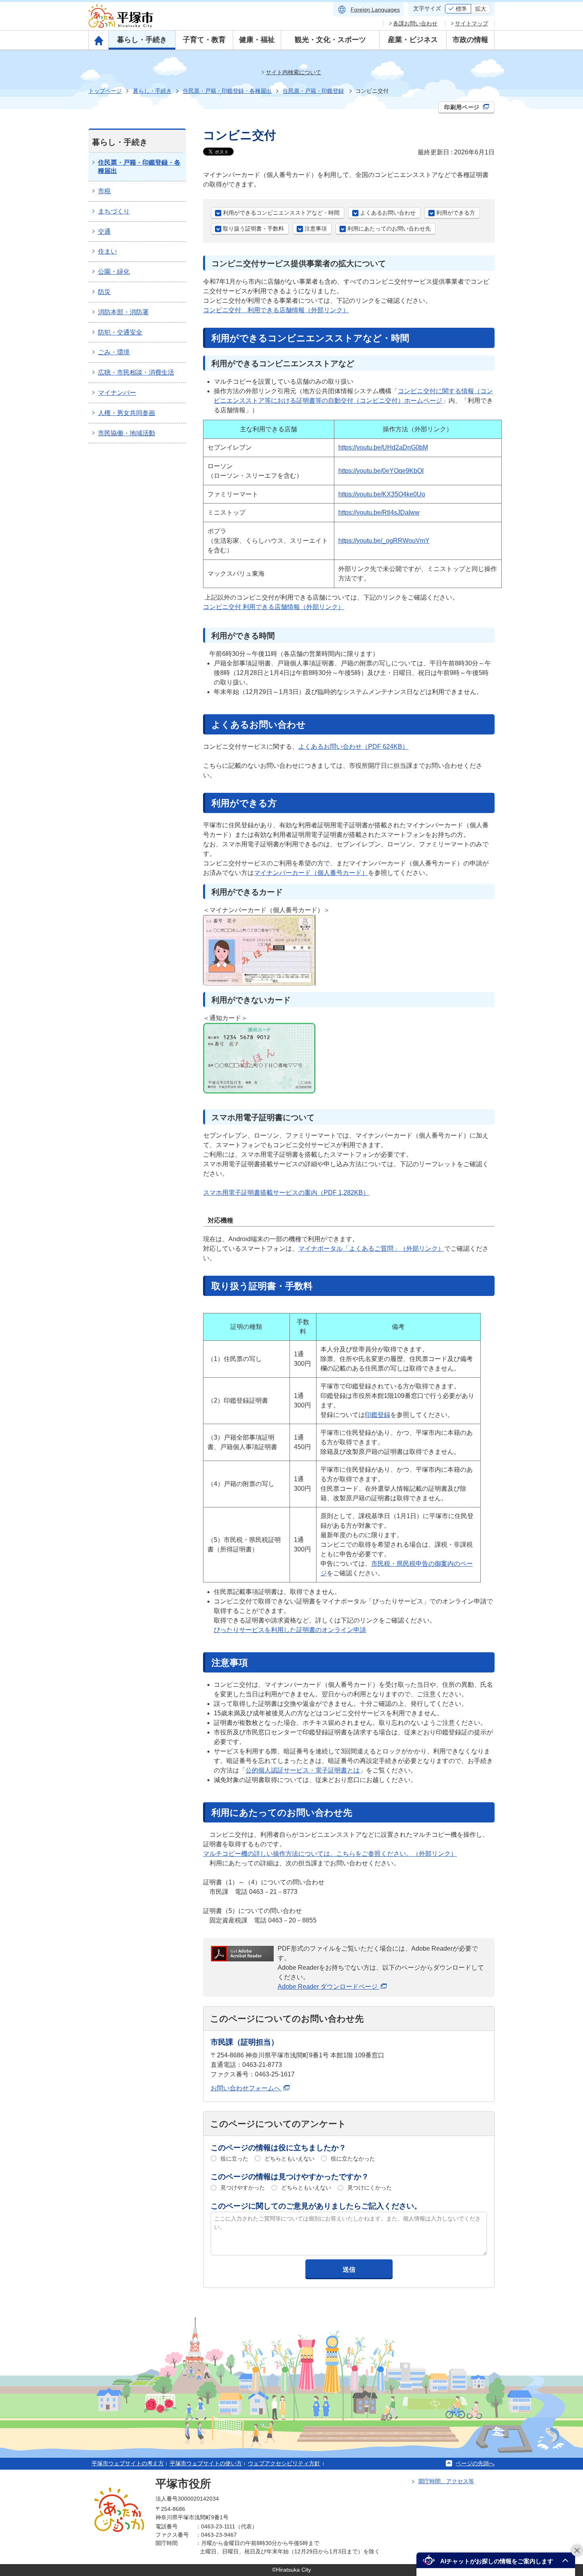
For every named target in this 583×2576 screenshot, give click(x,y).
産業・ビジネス (413, 40)
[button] (496, 2560)
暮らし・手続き (142, 40)
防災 (104, 292)
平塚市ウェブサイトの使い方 (206, 2463)
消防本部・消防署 (123, 312)
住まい (107, 251)
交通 (104, 232)
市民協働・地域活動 (127, 433)
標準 (461, 9)
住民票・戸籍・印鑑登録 (313, 91)
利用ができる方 (456, 213)
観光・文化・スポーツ (330, 40)
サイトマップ (472, 23)
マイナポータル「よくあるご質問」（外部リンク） (371, 1249)
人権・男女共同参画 (127, 413)
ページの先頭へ (475, 2463)
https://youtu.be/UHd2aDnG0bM (383, 447)
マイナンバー (117, 393)
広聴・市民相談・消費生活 (136, 372)
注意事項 (316, 229)
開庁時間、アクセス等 (446, 2481)
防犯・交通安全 (120, 332)
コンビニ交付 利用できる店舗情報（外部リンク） (276, 310)
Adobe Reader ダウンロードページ (328, 1987)
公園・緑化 (114, 272)
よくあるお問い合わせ (388, 213)
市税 (104, 191)
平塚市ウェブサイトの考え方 (128, 2463)
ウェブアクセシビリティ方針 (284, 2463)
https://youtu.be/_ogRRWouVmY (384, 541)
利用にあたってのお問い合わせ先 (389, 229)
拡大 (481, 9)
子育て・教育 (204, 40)
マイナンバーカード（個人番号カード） (311, 873)
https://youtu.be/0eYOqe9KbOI (381, 471)
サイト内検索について (293, 72)
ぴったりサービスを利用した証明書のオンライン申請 (290, 1630)
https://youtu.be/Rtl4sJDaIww (379, 512)
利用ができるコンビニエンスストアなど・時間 (281, 213)
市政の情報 (470, 40)
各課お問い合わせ (415, 23)
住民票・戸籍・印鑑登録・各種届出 (227, 91)
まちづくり (114, 211)
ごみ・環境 (114, 352)
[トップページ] (99, 40)
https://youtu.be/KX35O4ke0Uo (382, 494)
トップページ (105, 91)
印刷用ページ (463, 107)
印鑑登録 (378, 1415)
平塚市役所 (183, 2484)
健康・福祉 (257, 40)
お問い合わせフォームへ (246, 2088)
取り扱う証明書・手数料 (253, 229)
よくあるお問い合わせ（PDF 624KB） (353, 747)
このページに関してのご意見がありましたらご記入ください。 (316, 2206)
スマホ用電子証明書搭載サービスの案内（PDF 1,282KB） (286, 1193)
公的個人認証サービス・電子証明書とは (303, 1770)
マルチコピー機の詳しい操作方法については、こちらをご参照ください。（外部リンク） (330, 1854)
